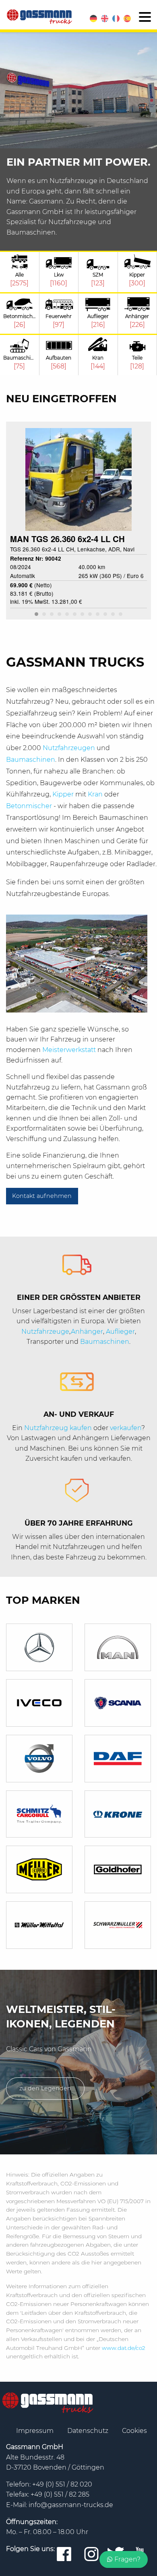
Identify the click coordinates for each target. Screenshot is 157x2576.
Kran (96, 794)
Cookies (134, 2431)
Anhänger (87, 1332)
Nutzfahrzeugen (70, 748)
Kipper (64, 794)
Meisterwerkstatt (70, 1050)
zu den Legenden (45, 2088)
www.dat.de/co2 (124, 2348)
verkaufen (126, 1428)
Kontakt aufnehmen (42, 1196)
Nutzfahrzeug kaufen (58, 1428)
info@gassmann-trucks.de (71, 2505)
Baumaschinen (31, 760)
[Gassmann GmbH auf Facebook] (64, 2555)
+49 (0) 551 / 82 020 (62, 2484)
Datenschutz (89, 2431)
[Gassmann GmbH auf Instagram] (91, 2555)
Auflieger (120, 1332)
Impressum (36, 2431)
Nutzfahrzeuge (45, 1332)
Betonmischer (30, 806)
